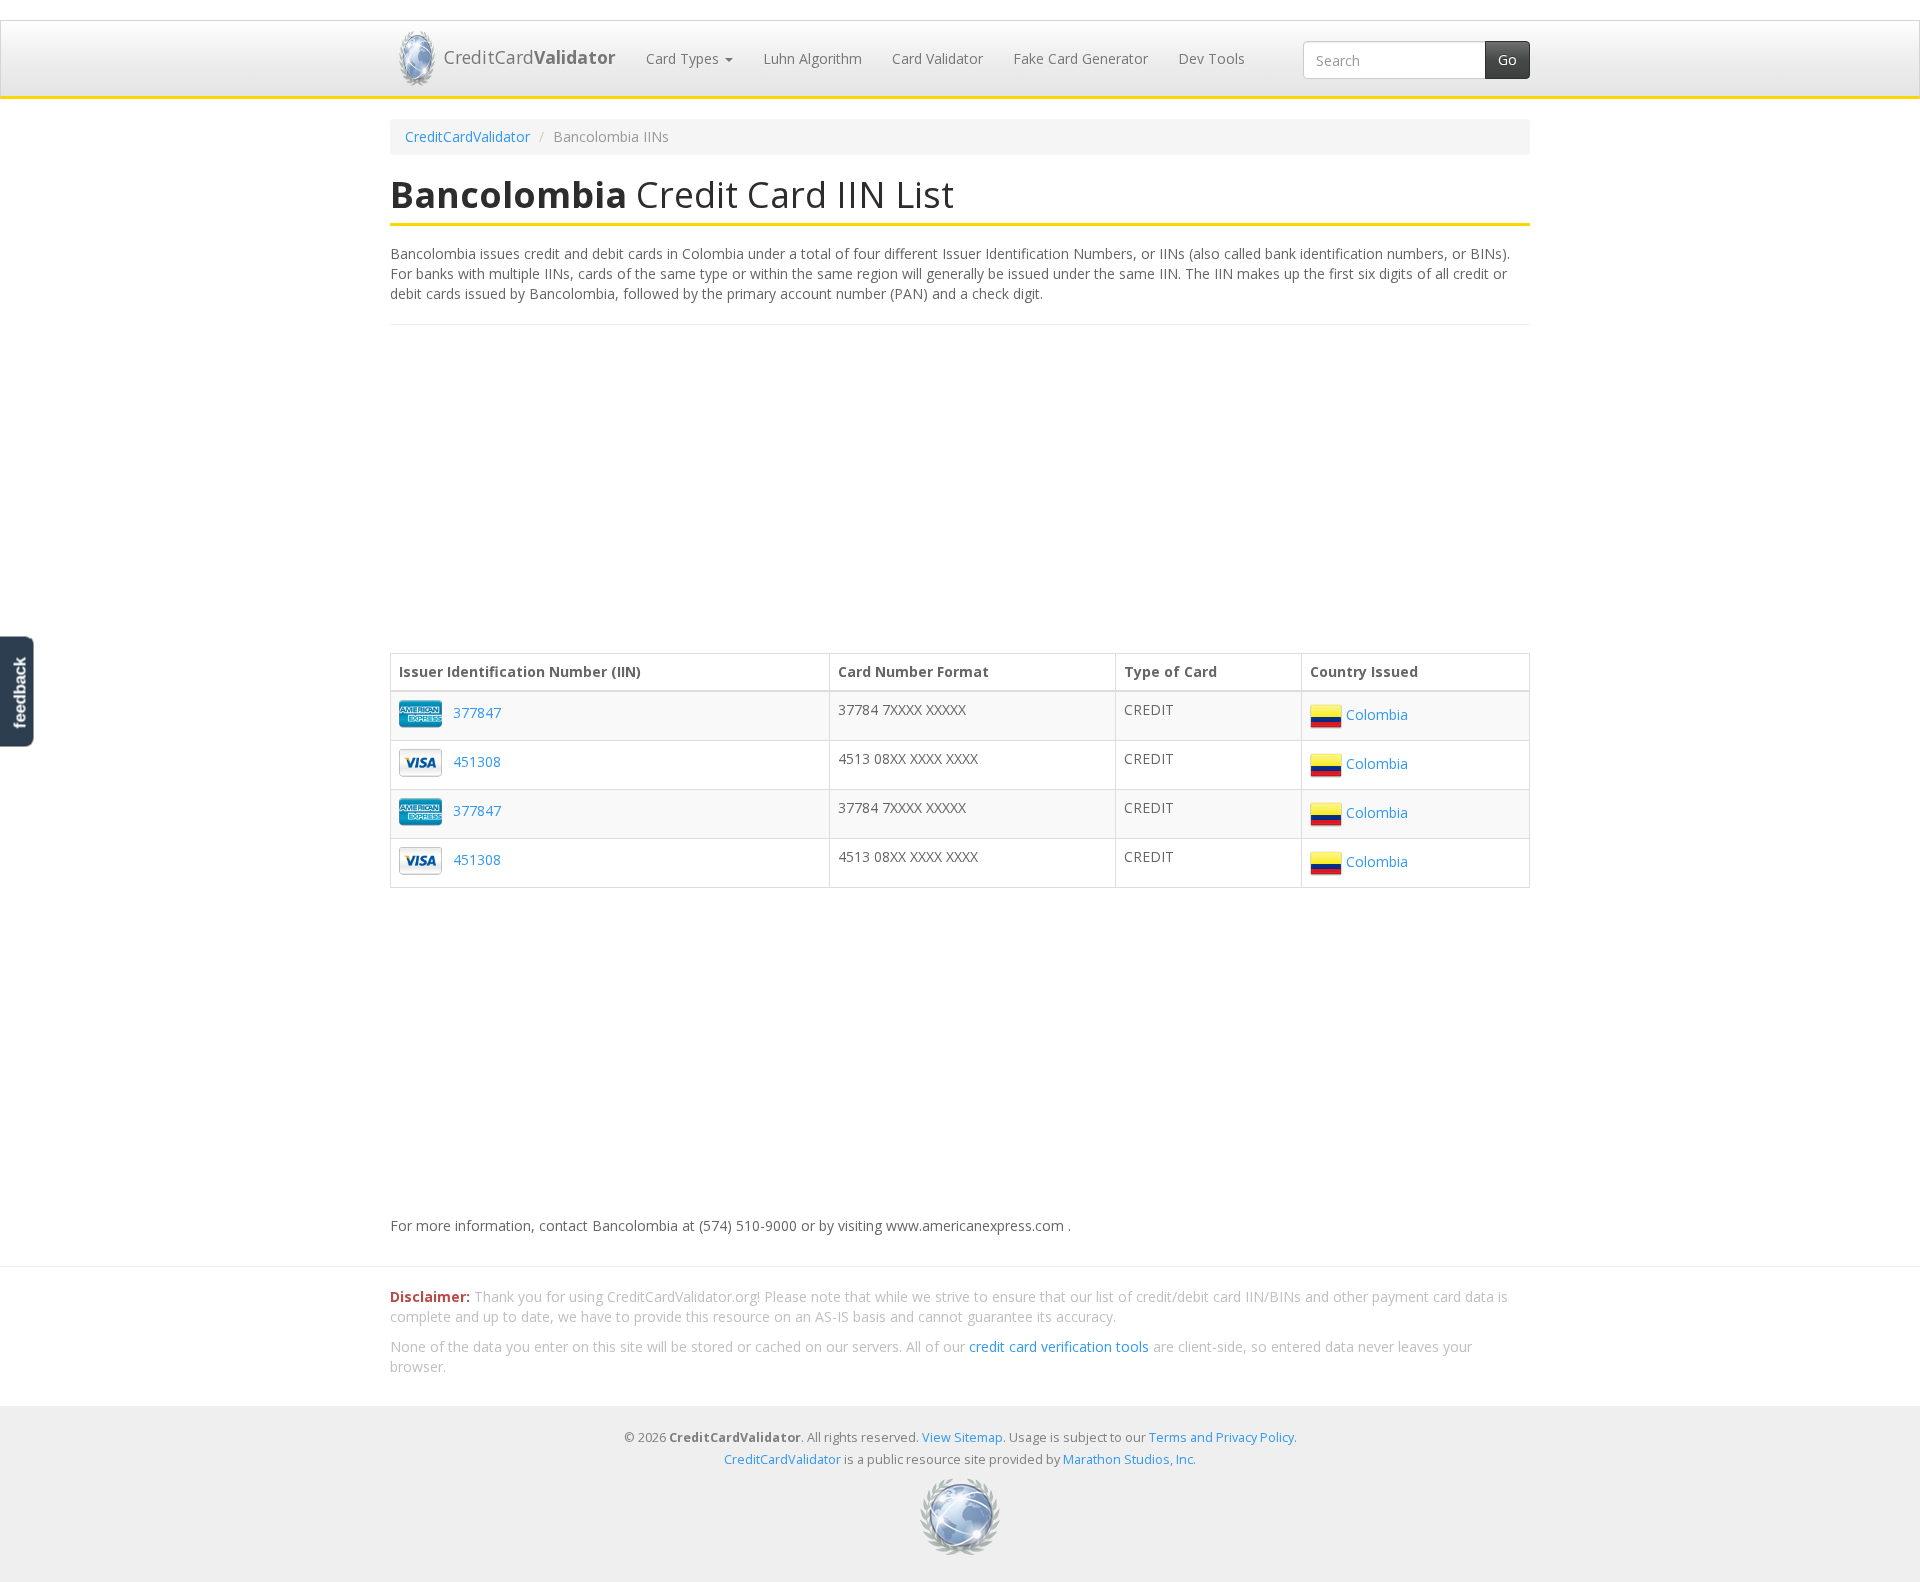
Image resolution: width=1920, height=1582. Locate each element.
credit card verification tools (1059, 1346)
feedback (19, 693)
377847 (477, 712)
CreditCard (530, 57)
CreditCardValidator (467, 136)
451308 (477, 761)
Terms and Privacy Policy (1221, 1437)
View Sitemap (962, 1437)
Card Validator (937, 58)
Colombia (1375, 714)
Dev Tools (1211, 58)
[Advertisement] (960, 485)
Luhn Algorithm (812, 58)
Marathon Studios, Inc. (1129, 1459)
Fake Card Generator (1080, 58)
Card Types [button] (684, 58)
